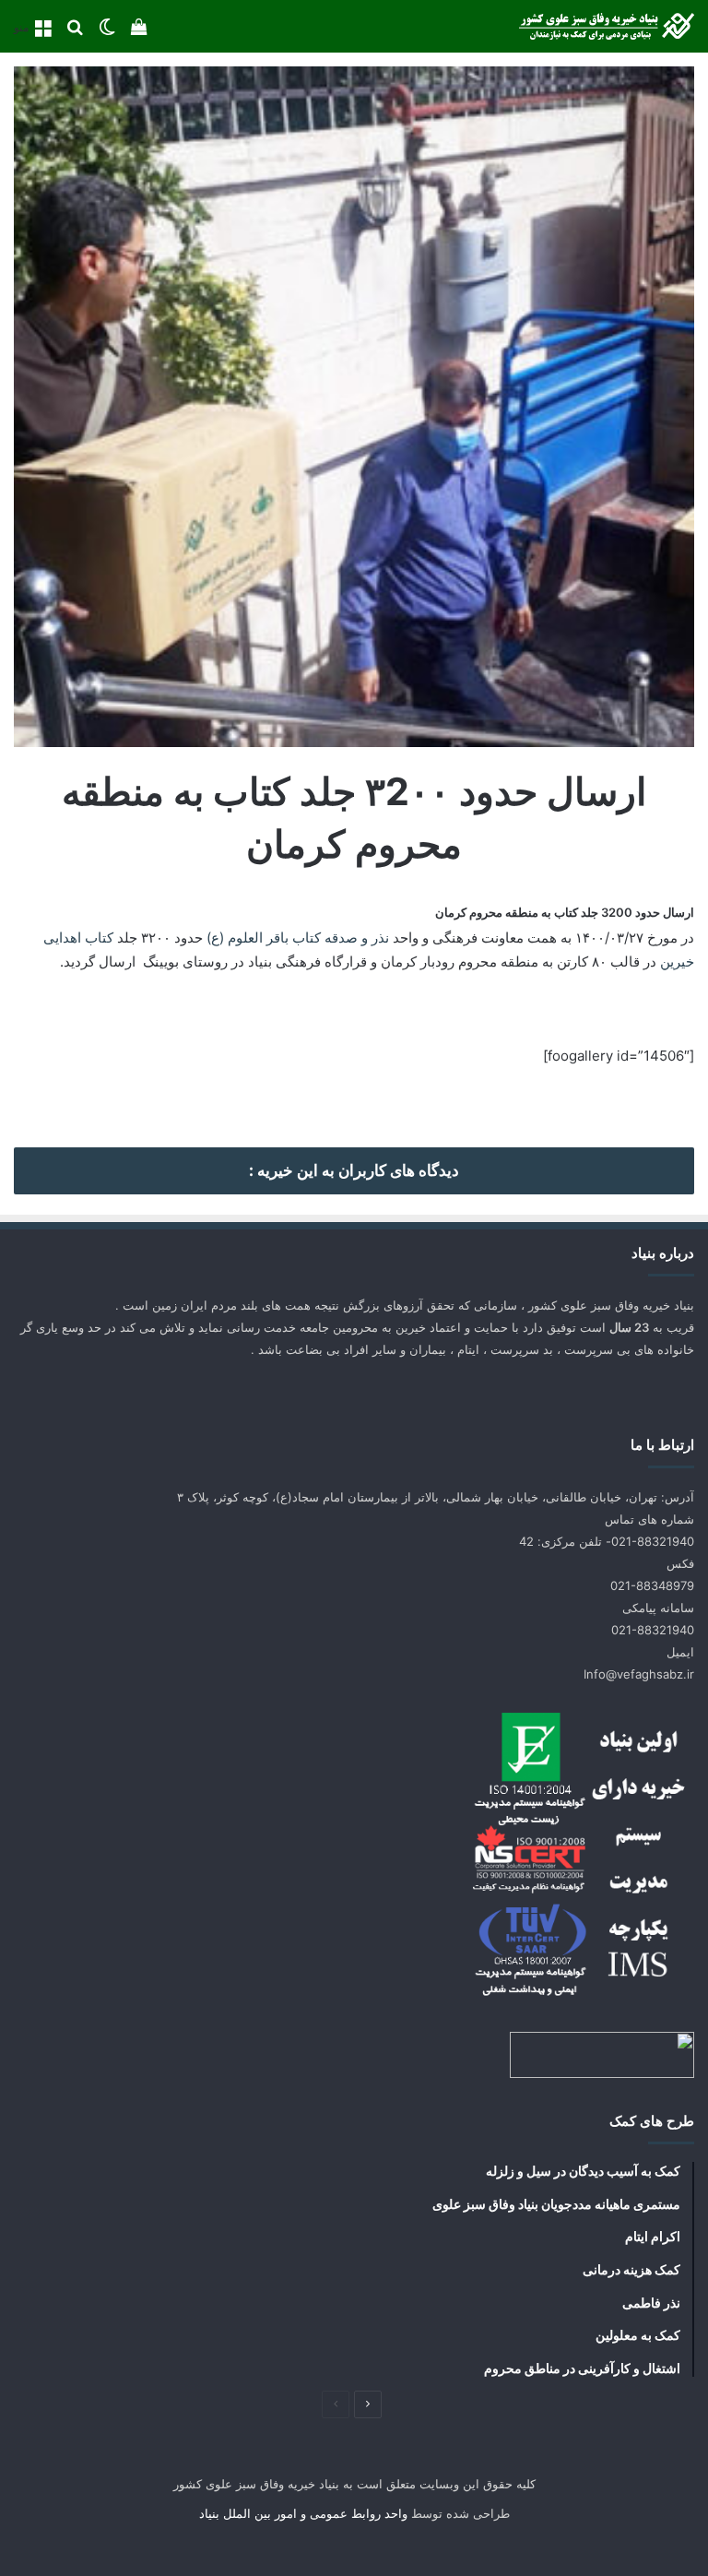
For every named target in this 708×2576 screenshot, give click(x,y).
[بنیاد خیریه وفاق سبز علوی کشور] (607, 26)
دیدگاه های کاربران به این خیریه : (354, 1170)
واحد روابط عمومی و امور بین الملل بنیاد (303, 2513)
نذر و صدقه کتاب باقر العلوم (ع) (298, 938)
